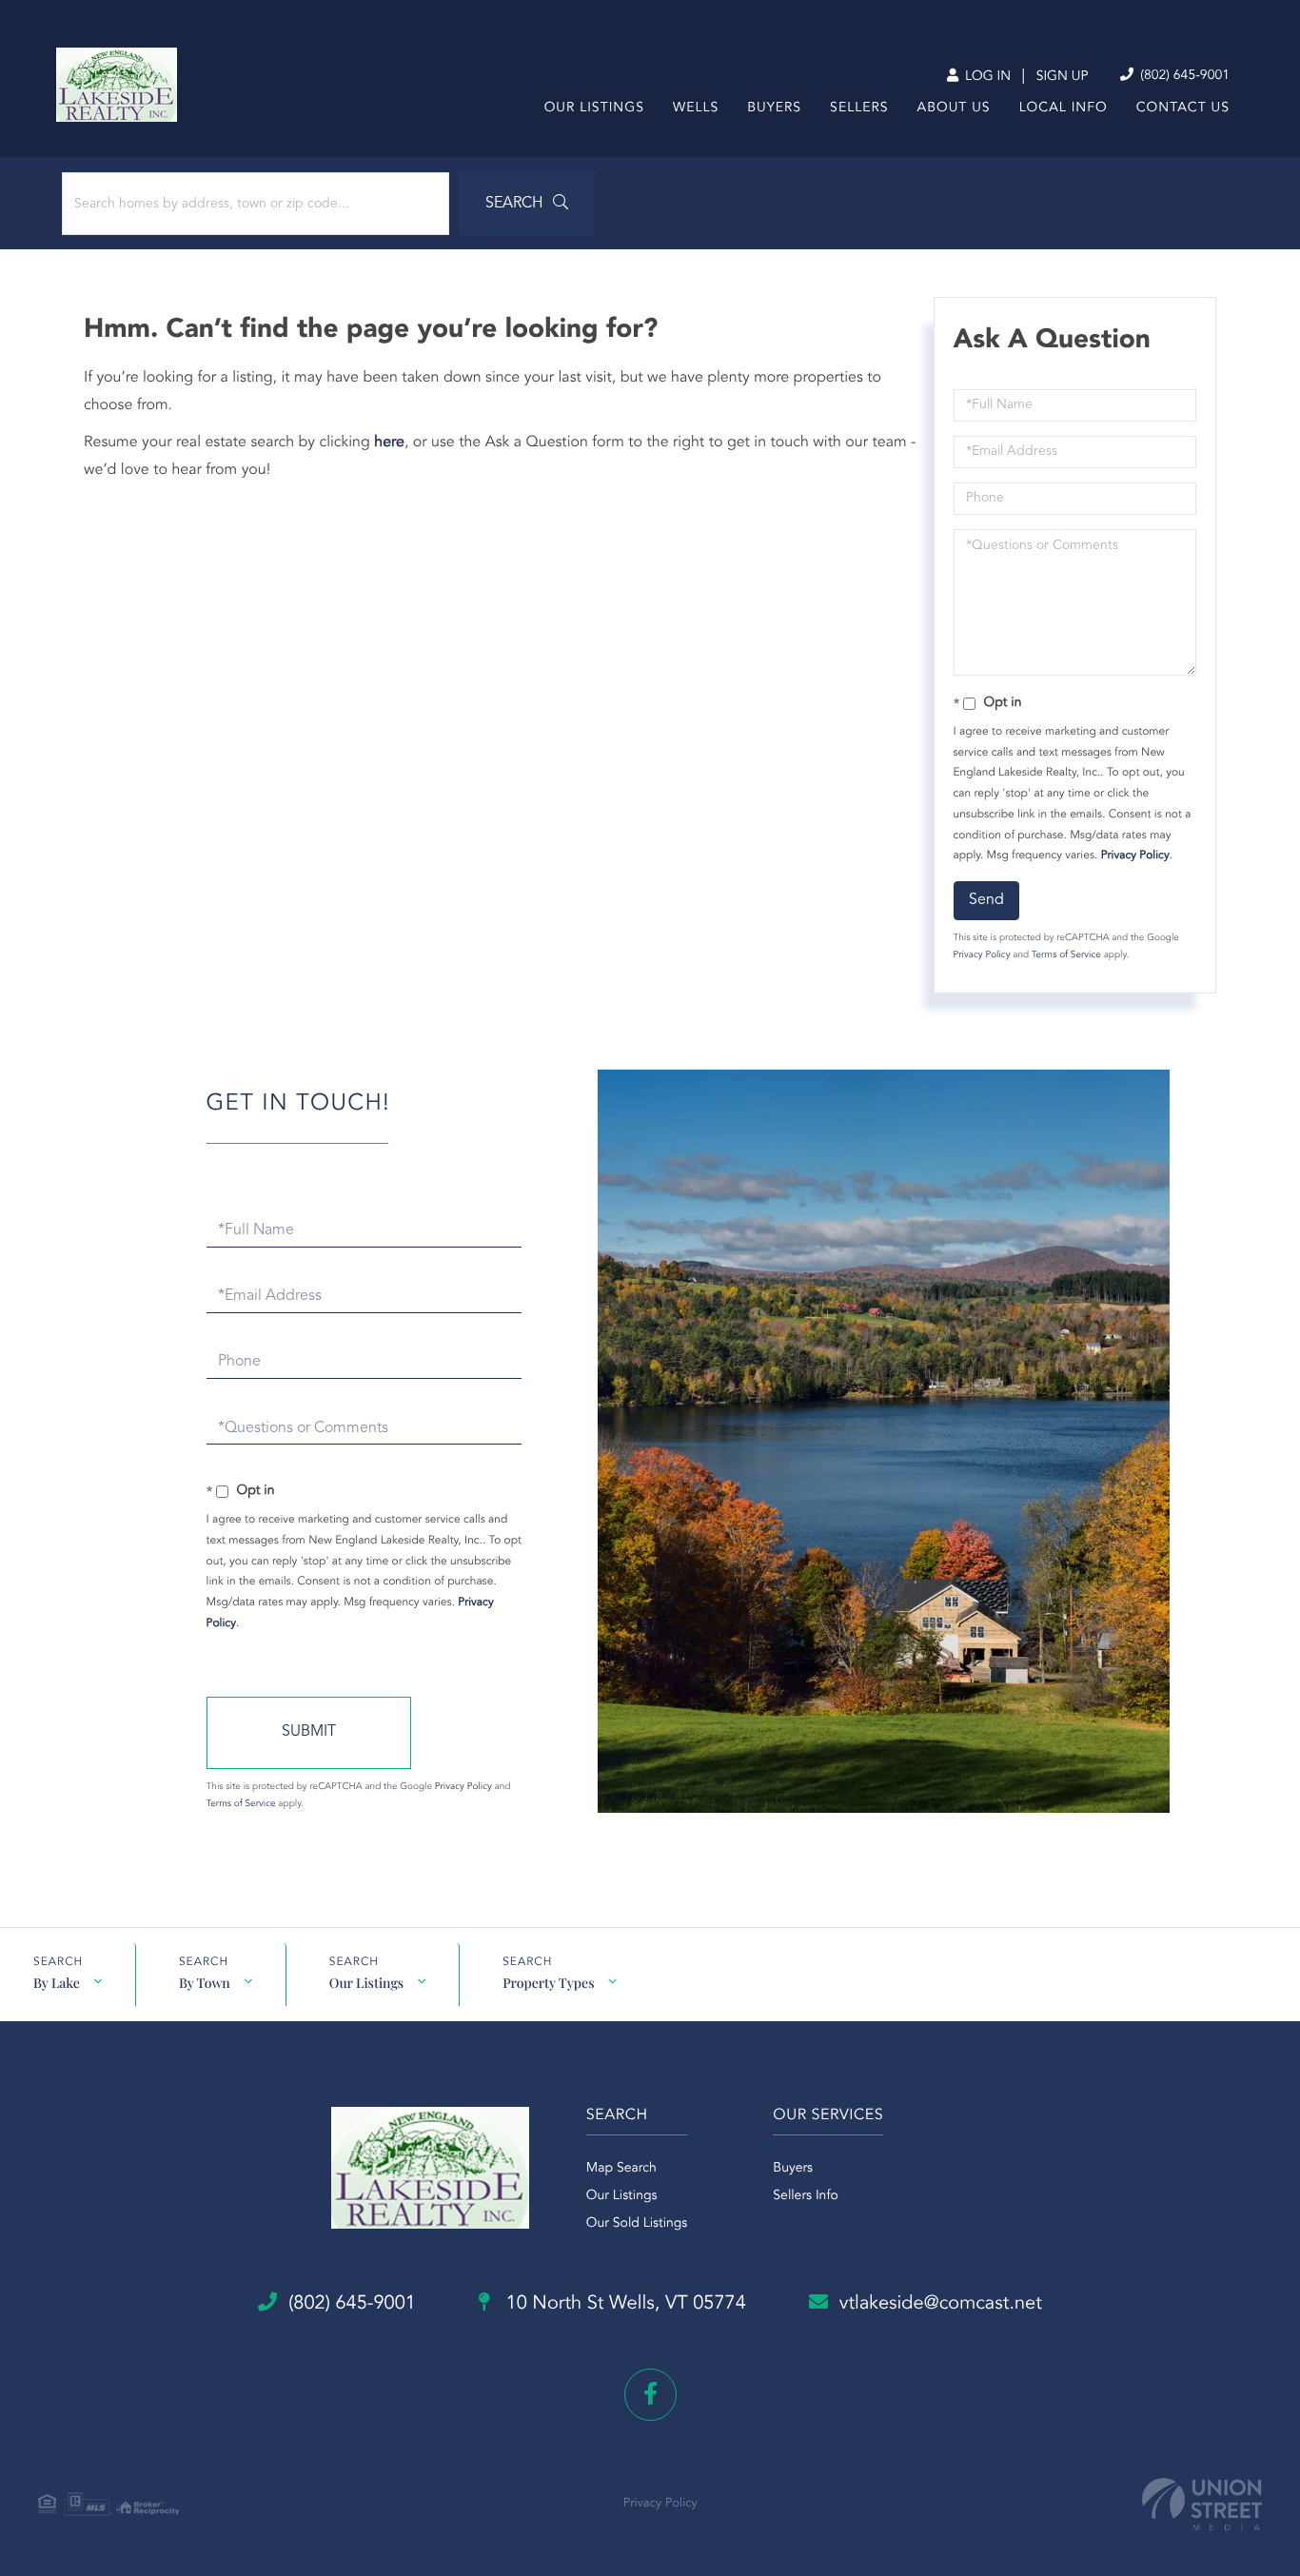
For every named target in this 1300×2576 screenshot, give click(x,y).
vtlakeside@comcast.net (941, 2304)
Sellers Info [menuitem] (806, 2196)
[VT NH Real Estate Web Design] (1202, 2504)
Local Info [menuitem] (1064, 108)
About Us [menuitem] (954, 108)
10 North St (623, 2304)
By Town (205, 1983)
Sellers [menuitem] (859, 108)
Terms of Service (1066, 955)
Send (986, 900)
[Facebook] (650, 2395)
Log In (986, 77)
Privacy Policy (1135, 855)
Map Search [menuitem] (621, 2169)
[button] (527, 204)
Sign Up (1063, 77)
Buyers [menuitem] (774, 108)
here (389, 442)
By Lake (57, 1983)
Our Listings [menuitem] (594, 108)
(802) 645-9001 (1183, 76)
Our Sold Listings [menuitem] (637, 2224)
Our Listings (366, 1983)
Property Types (548, 1983)
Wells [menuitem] (696, 108)
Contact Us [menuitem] (1183, 108)
